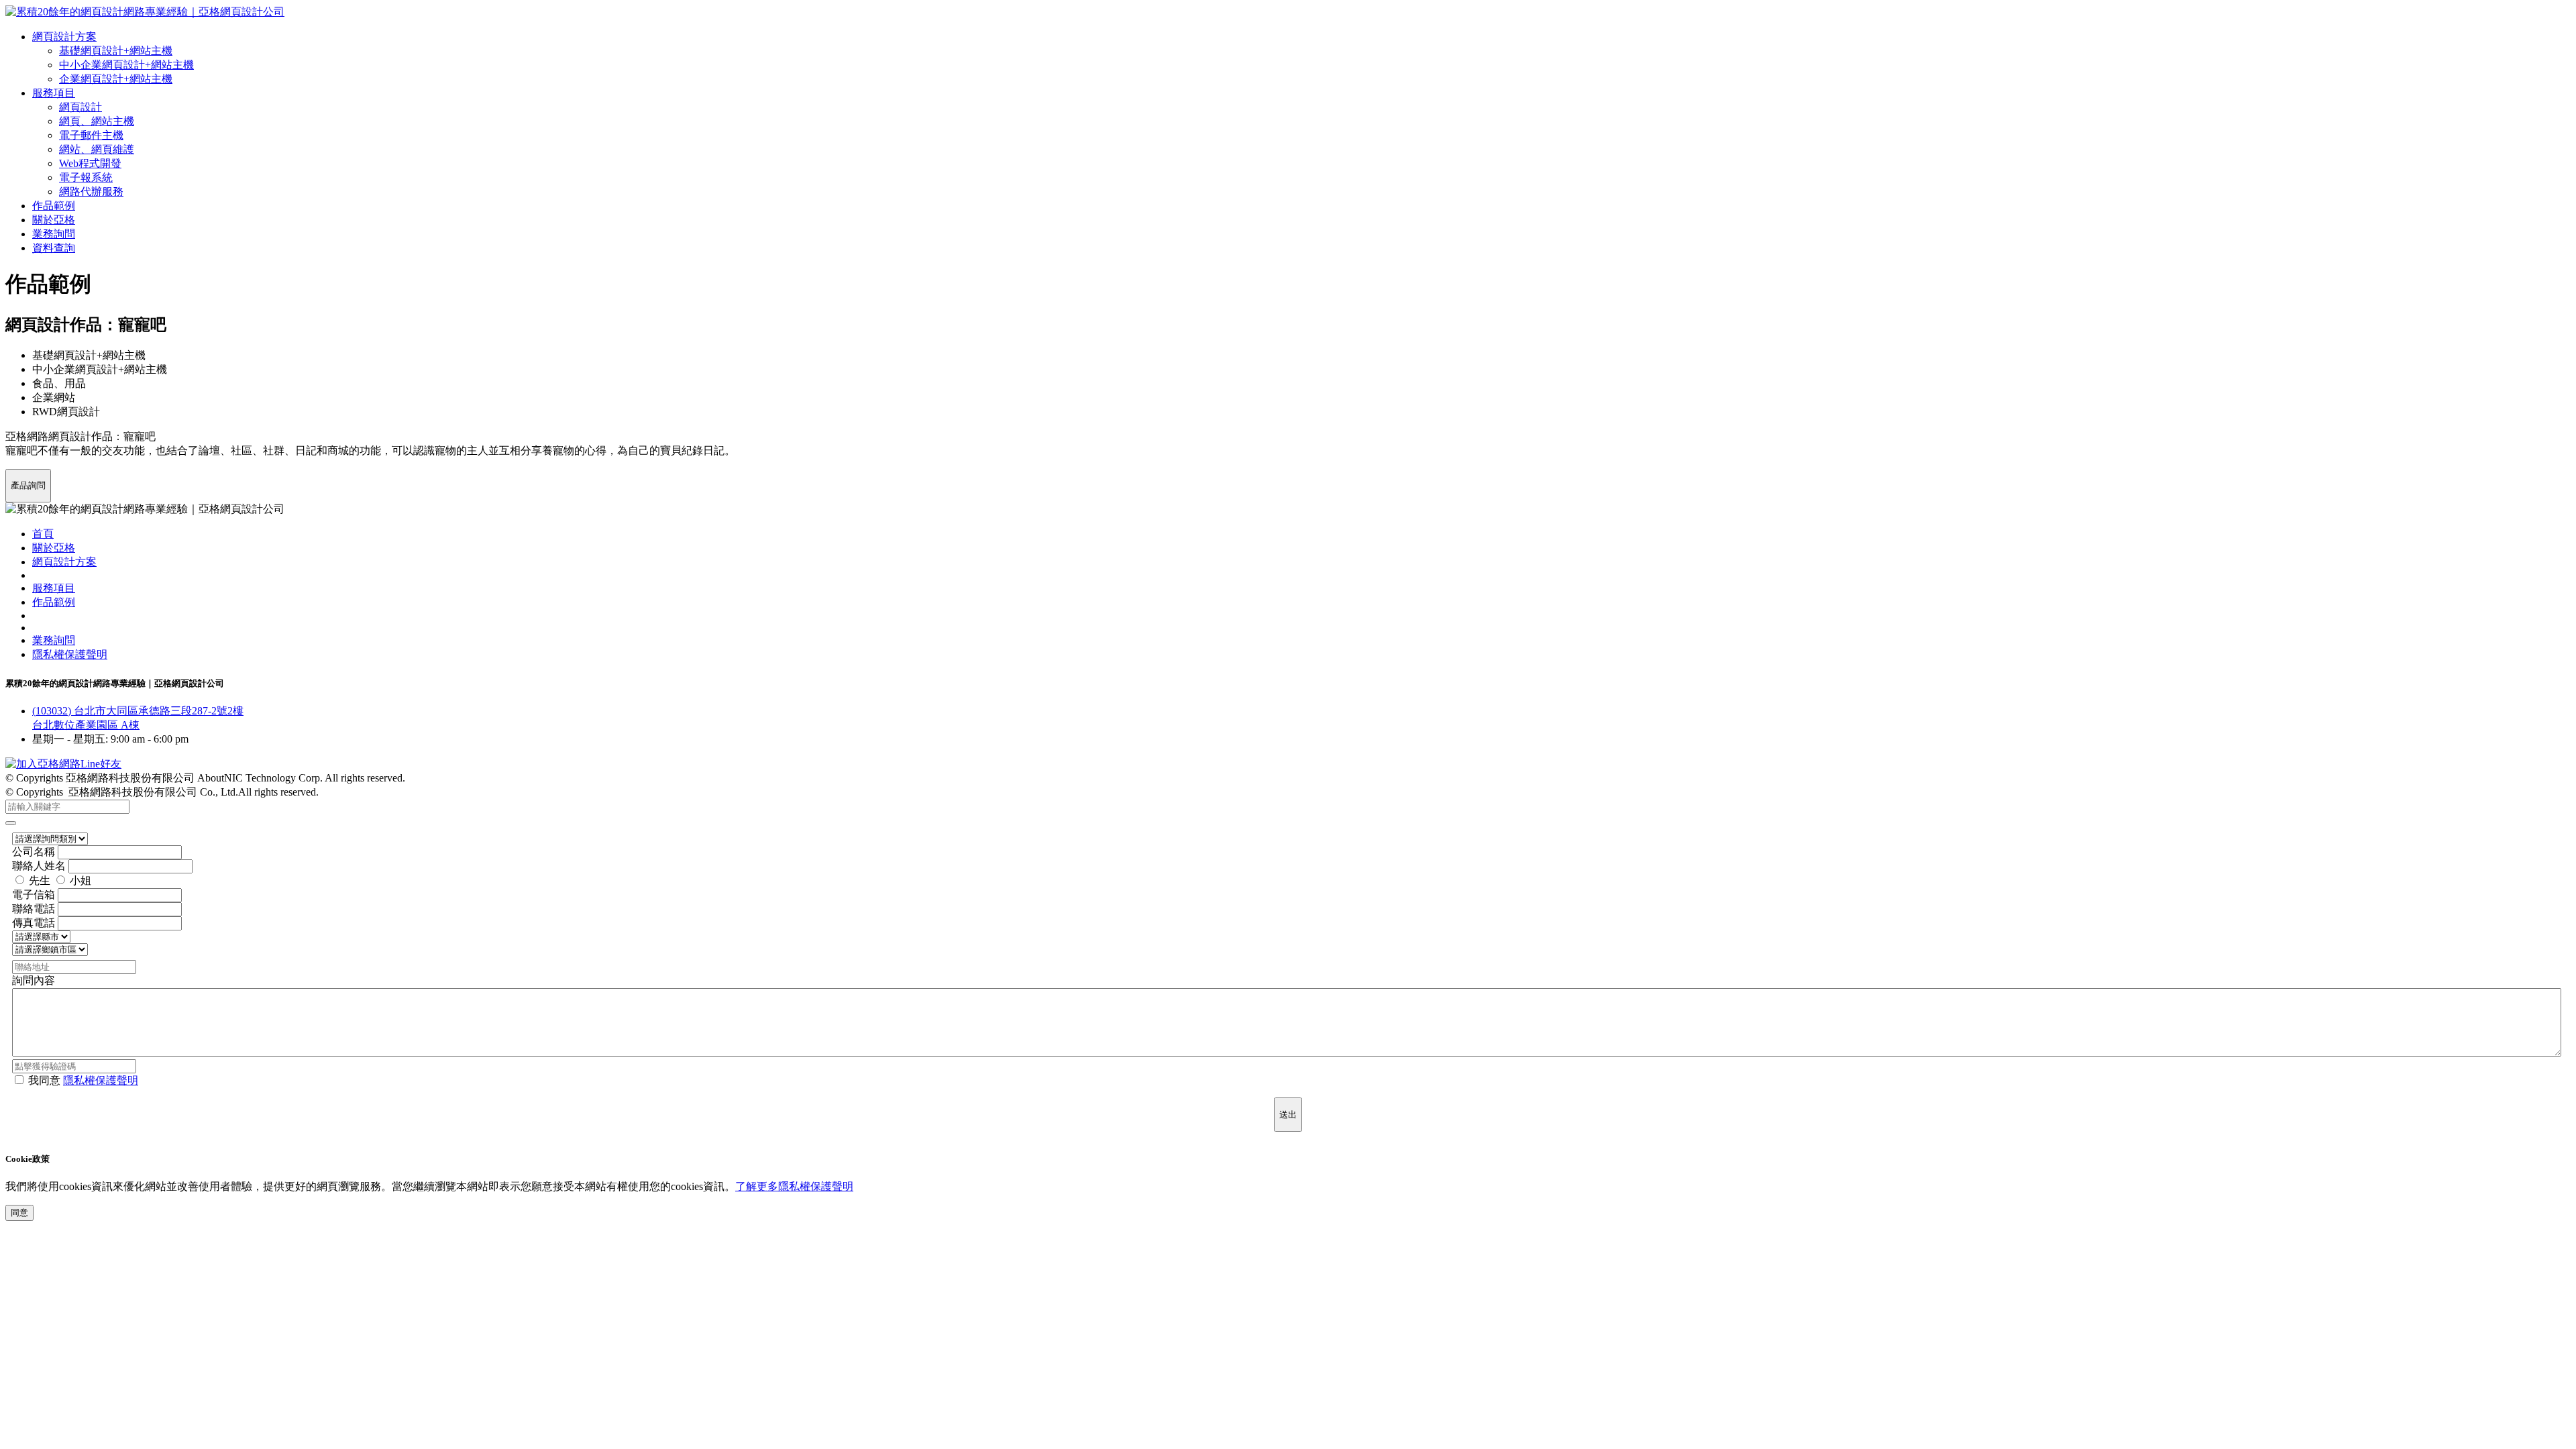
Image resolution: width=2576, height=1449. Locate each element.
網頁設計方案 (64, 37)
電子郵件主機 (91, 135)
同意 (19, 1213)
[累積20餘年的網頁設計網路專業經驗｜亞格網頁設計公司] (145, 12)
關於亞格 (54, 220)
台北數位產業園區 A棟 (86, 725)
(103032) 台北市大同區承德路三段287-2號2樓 (138, 711)
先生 (40, 880)
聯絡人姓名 (39, 866)
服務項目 (54, 93)
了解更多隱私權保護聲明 (794, 1186)
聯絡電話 (34, 909)
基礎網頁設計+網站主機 (116, 51)
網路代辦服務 (91, 192)
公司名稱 (34, 852)
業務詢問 (54, 234)
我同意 (83, 1080)
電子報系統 (86, 177)
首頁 (43, 534)
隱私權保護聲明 (70, 654)
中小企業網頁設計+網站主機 (126, 65)
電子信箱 (34, 895)
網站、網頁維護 (97, 149)
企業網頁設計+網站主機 (116, 79)
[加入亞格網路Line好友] (63, 764)
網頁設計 (80, 107)
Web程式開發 (90, 163)
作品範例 (54, 206)
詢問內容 (34, 980)
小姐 (80, 880)
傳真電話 (34, 923)
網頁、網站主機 (97, 121)
